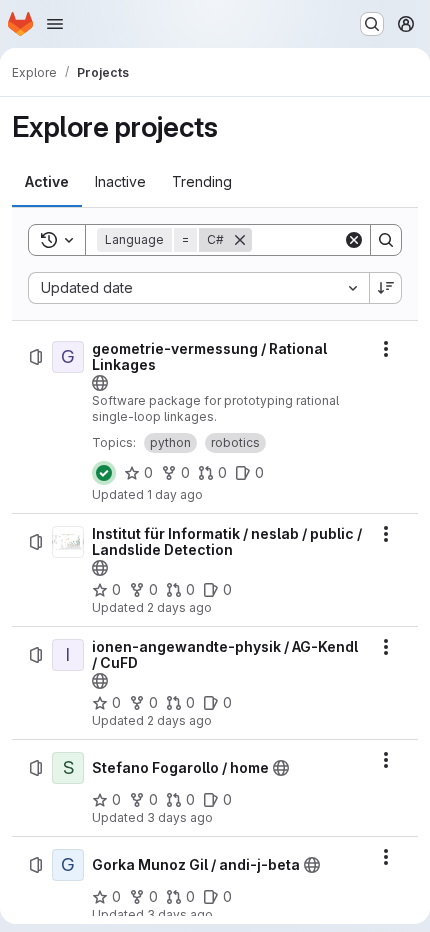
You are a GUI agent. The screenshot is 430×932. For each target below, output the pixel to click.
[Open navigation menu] (55, 24)
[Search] (386, 240)
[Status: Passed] (104, 473)
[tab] (47, 182)
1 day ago (175, 494)
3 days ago (180, 817)
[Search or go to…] (372, 24)
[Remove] (240, 240)
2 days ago (179, 607)
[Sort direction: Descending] (386, 288)
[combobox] (198, 288)
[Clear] (354, 240)
